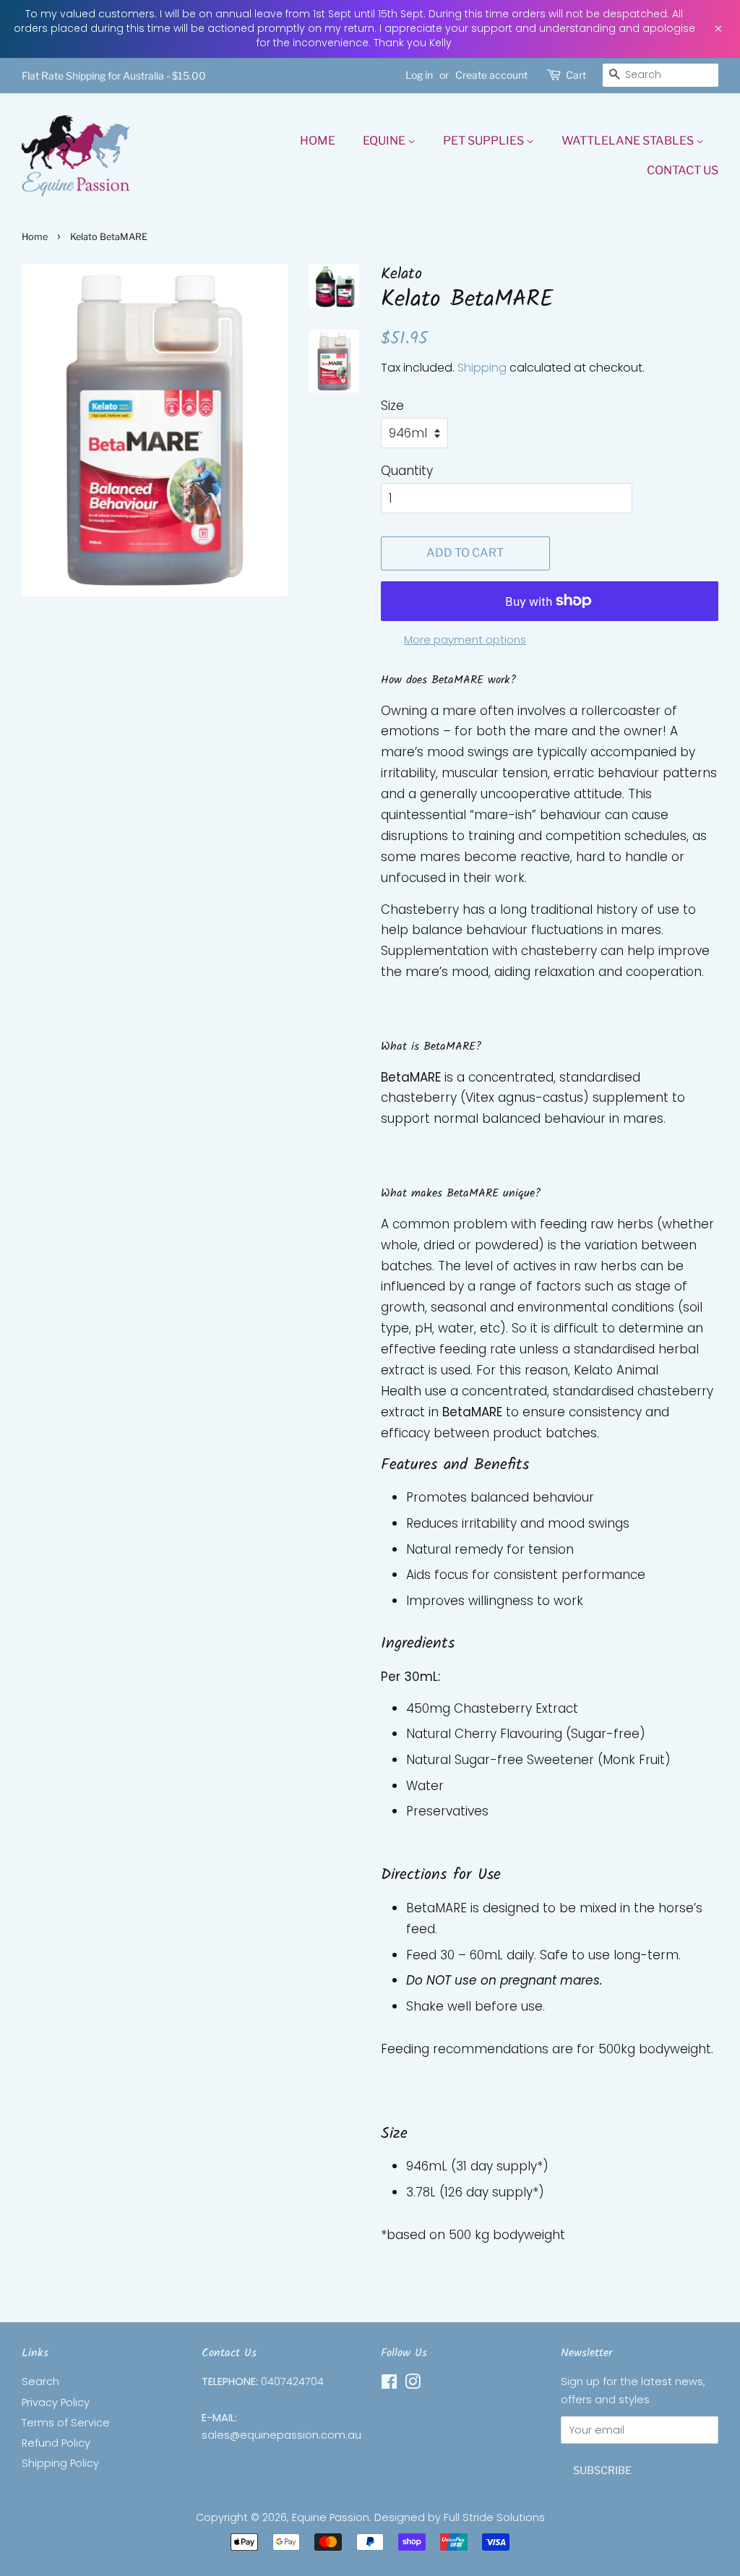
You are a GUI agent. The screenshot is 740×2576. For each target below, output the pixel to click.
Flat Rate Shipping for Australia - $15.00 (114, 76)
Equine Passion (331, 2517)
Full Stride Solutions (494, 2517)
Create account (491, 75)
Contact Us (683, 170)
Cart (576, 75)
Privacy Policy (56, 2402)
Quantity (407, 471)
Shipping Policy (60, 2463)
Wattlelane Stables (629, 141)
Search (40, 2382)
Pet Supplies (485, 141)
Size (392, 406)
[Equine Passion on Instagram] (413, 2384)
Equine (385, 141)
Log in (419, 75)
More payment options (465, 639)
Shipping (482, 368)
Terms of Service (66, 2423)
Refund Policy (56, 2443)
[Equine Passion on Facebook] (389, 2384)
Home (318, 141)
